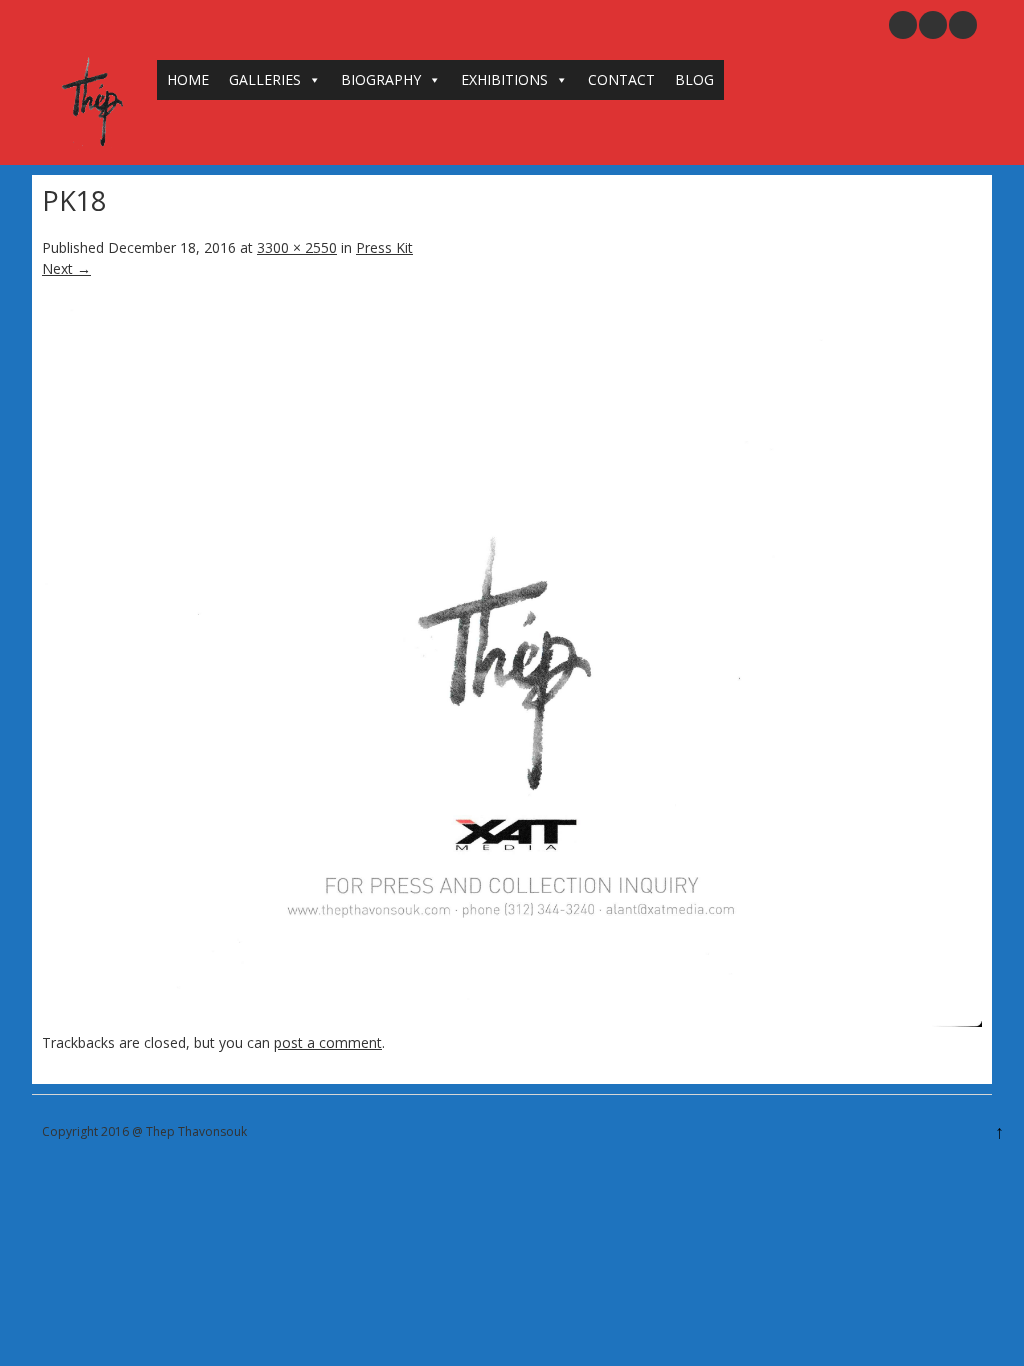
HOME (188, 79)
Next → (66, 268)
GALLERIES (265, 79)
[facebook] (963, 25)
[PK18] (512, 1021)
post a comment (328, 1042)
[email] (903, 25)
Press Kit (384, 247)
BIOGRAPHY (381, 79)
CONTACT (621, 79)
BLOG (694, 79)
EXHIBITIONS (504, 79)
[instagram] (933, 25)
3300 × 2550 (297, 247)
